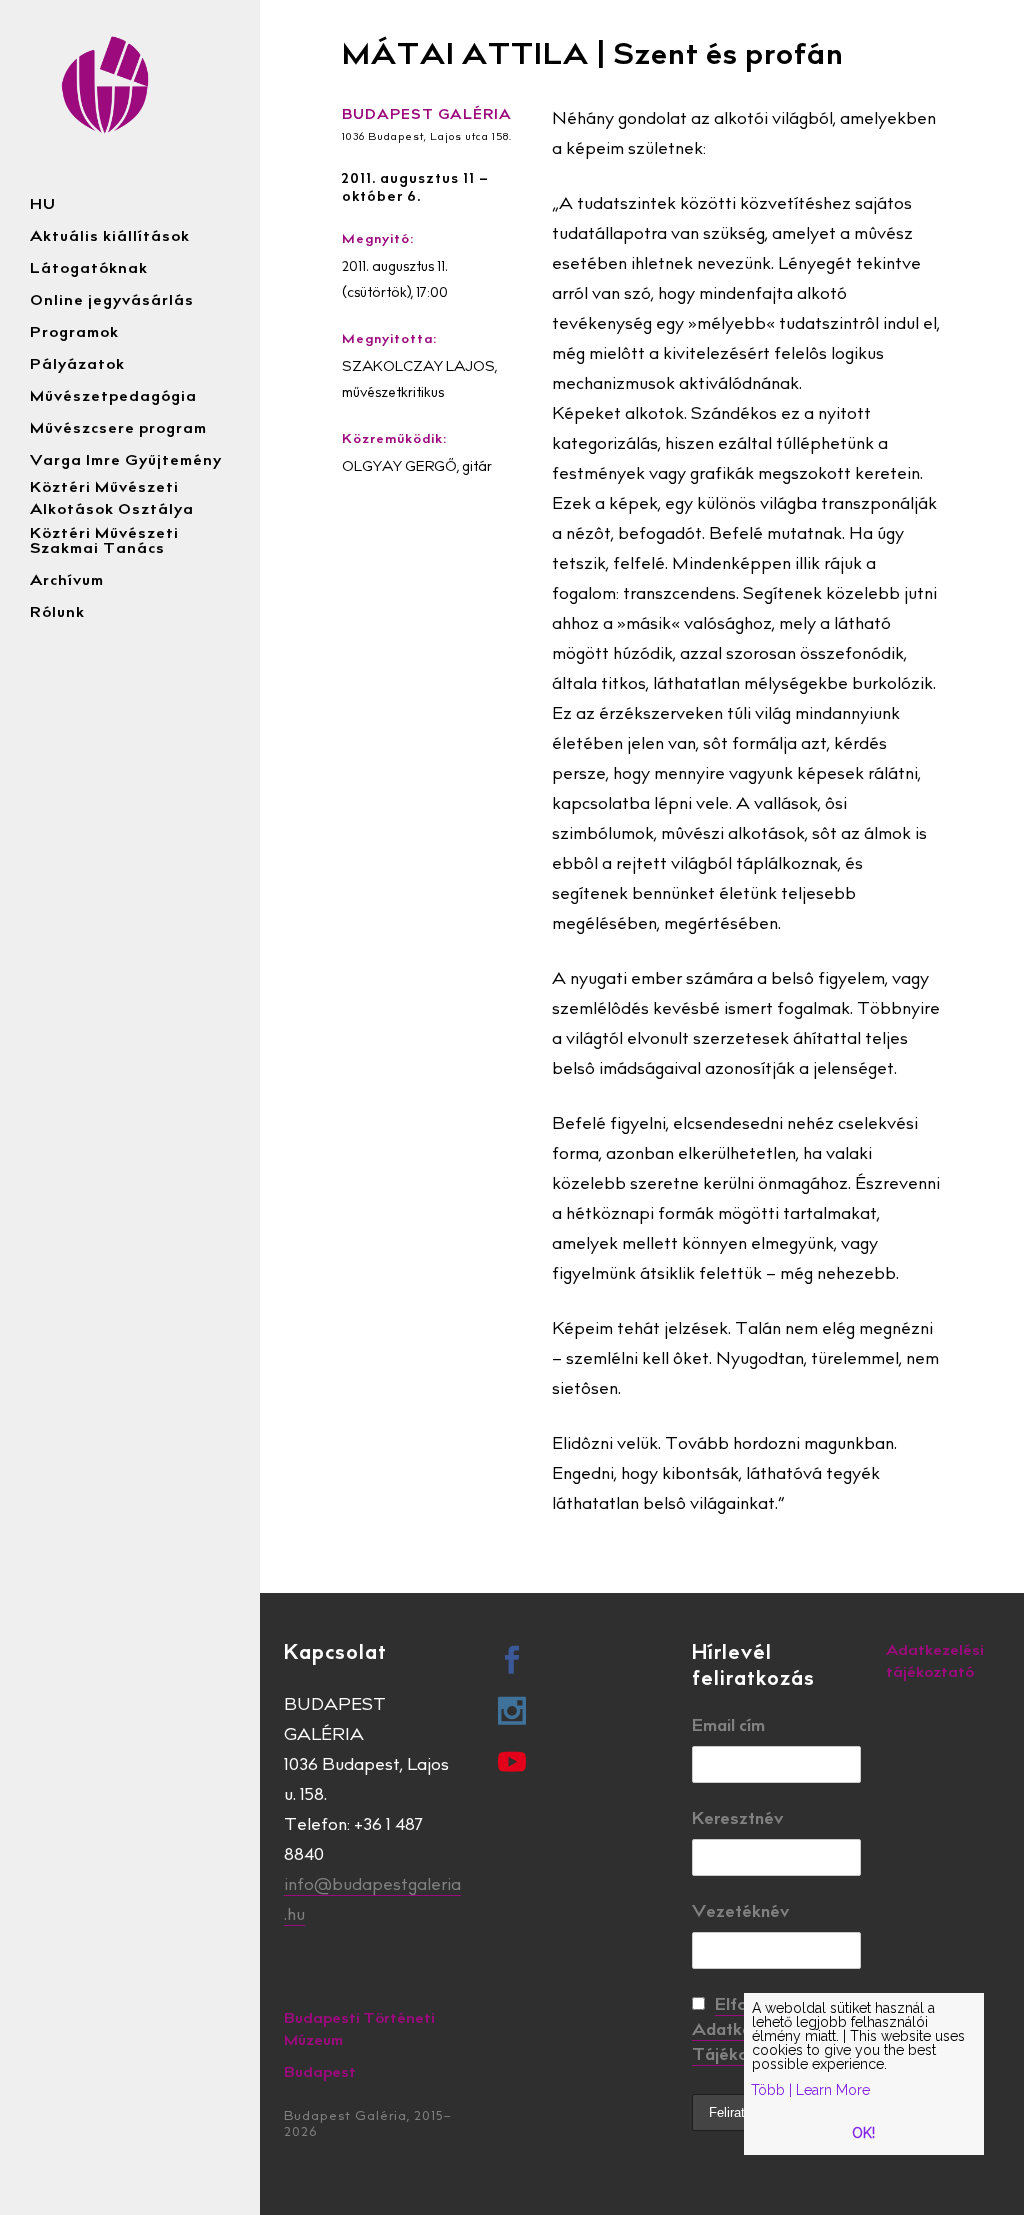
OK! (863, 2133)
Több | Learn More (810, 2090)
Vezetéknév (740, 1913)
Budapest (320, 2073)
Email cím (728, 1727)
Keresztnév (737, 1820)
